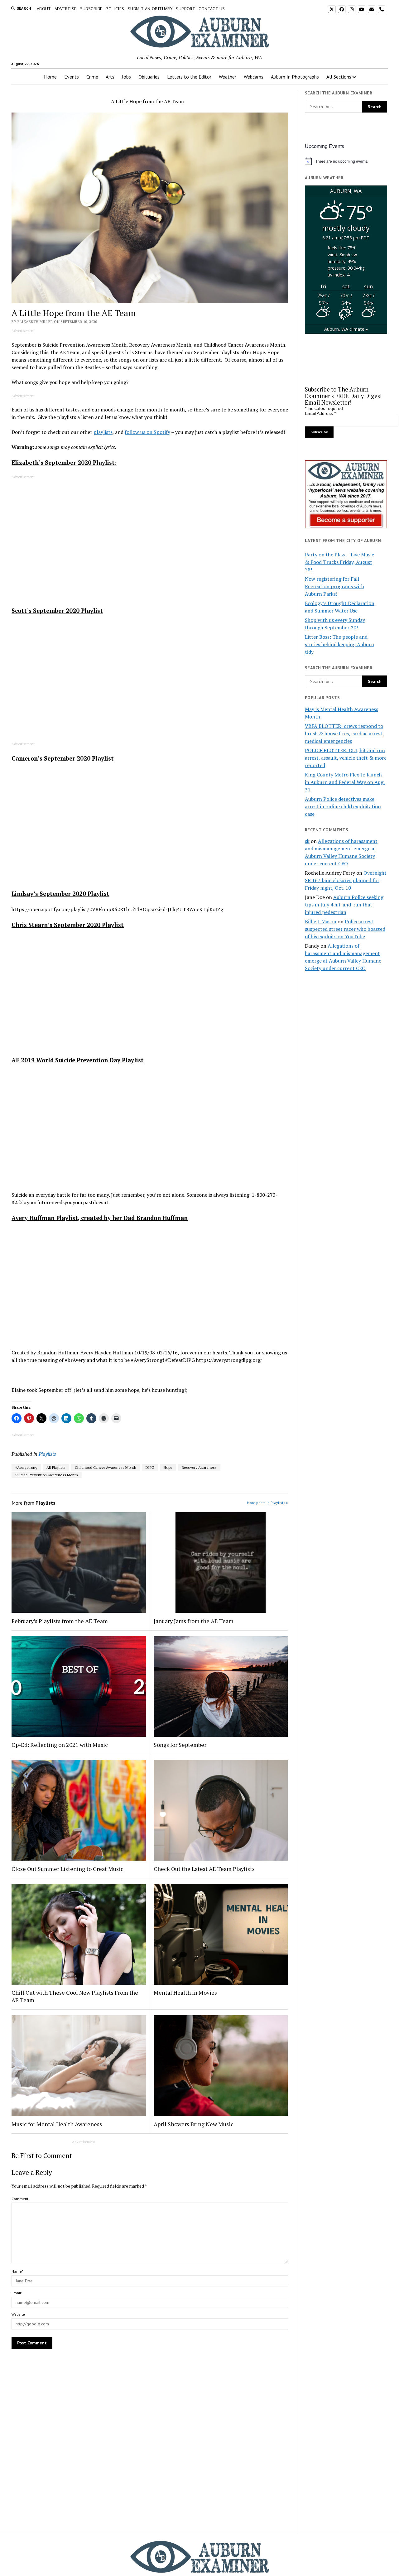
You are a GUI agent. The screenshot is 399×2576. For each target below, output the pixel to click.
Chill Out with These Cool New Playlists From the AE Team (75, 1996)
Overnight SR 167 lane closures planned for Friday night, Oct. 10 (346, 880)
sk (307, 841)
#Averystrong (26, 1467)
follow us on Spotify (147, 432)
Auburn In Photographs (295, 77)
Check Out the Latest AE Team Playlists (204, 1869)
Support (185, 9)
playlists (103, 432)
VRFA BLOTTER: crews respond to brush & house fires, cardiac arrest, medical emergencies (344, 733)
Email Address (320, 413)
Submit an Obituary (150, 9)
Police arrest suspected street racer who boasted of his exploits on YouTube (345, 929)
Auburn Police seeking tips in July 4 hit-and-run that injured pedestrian (344, 905)
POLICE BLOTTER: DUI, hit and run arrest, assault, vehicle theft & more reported (346, 758)
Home (50, 77)
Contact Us (212, 9)
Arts (110, 77)
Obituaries (149, 77)
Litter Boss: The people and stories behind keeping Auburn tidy (339, 644)
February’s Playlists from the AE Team (60, 1621)
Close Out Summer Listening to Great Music (67, 1869)
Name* (17, 2271)
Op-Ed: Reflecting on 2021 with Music (60, 1745)
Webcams (254, 77)
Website (18, 2314)
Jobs (126, 77)
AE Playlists (56, 1467)
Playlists (47, 1454)
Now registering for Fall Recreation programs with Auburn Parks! (334, 586)
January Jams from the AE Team (194, 1621)
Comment (20, 2199)
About (44, 9)
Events (72, 77)
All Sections (339, 77)
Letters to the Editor (189, 77)
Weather (228, 77)
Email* (17, 2293)
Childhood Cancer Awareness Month (106, 1467)
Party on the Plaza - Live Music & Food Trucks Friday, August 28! (339, 562)
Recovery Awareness (199, 1467)
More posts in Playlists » (267, 1503)
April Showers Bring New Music (194, 2124)
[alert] (346, 161)
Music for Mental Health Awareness (57, 2124)
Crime (92, 77)
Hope (168, 1467)
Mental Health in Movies (185, 1992)
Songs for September (180, 1745)
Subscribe (91, 9)
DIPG (150, 1467)
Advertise (66, 9)
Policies (115, 9)
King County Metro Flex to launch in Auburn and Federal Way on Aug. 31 (345, 782)
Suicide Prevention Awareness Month (47, 1475)
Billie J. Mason (321, 921)
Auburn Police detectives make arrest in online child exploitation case (343, 806)
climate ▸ (346, 329)
